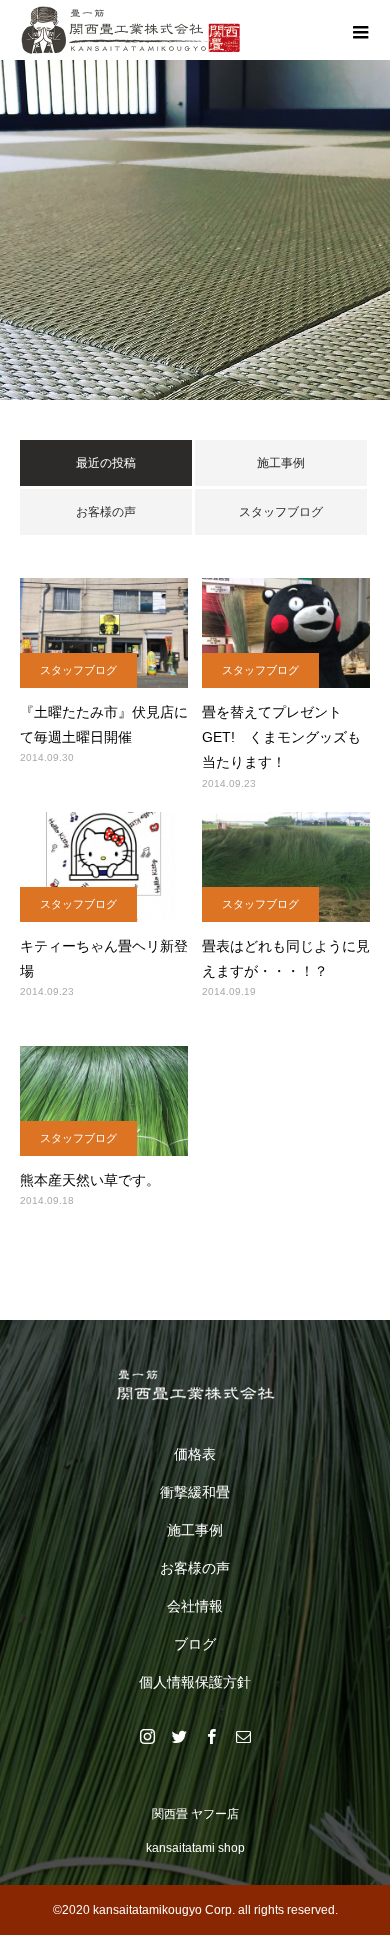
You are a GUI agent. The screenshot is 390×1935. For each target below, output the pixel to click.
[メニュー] (360, 30)
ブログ (195, 1644)
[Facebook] (211, 1736)
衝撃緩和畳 (195, 1492)
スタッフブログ (281, 512)
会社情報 (195, 1606)
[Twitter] (179, 1736)
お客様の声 (106, 512)
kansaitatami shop (195, 1848)
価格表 (195, 1454)
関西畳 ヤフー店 (195, 1814)
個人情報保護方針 (195, 1682)
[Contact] (243, 1736)
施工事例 (281, 463)
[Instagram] (147, 1736)
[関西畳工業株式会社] (195, 1385)
